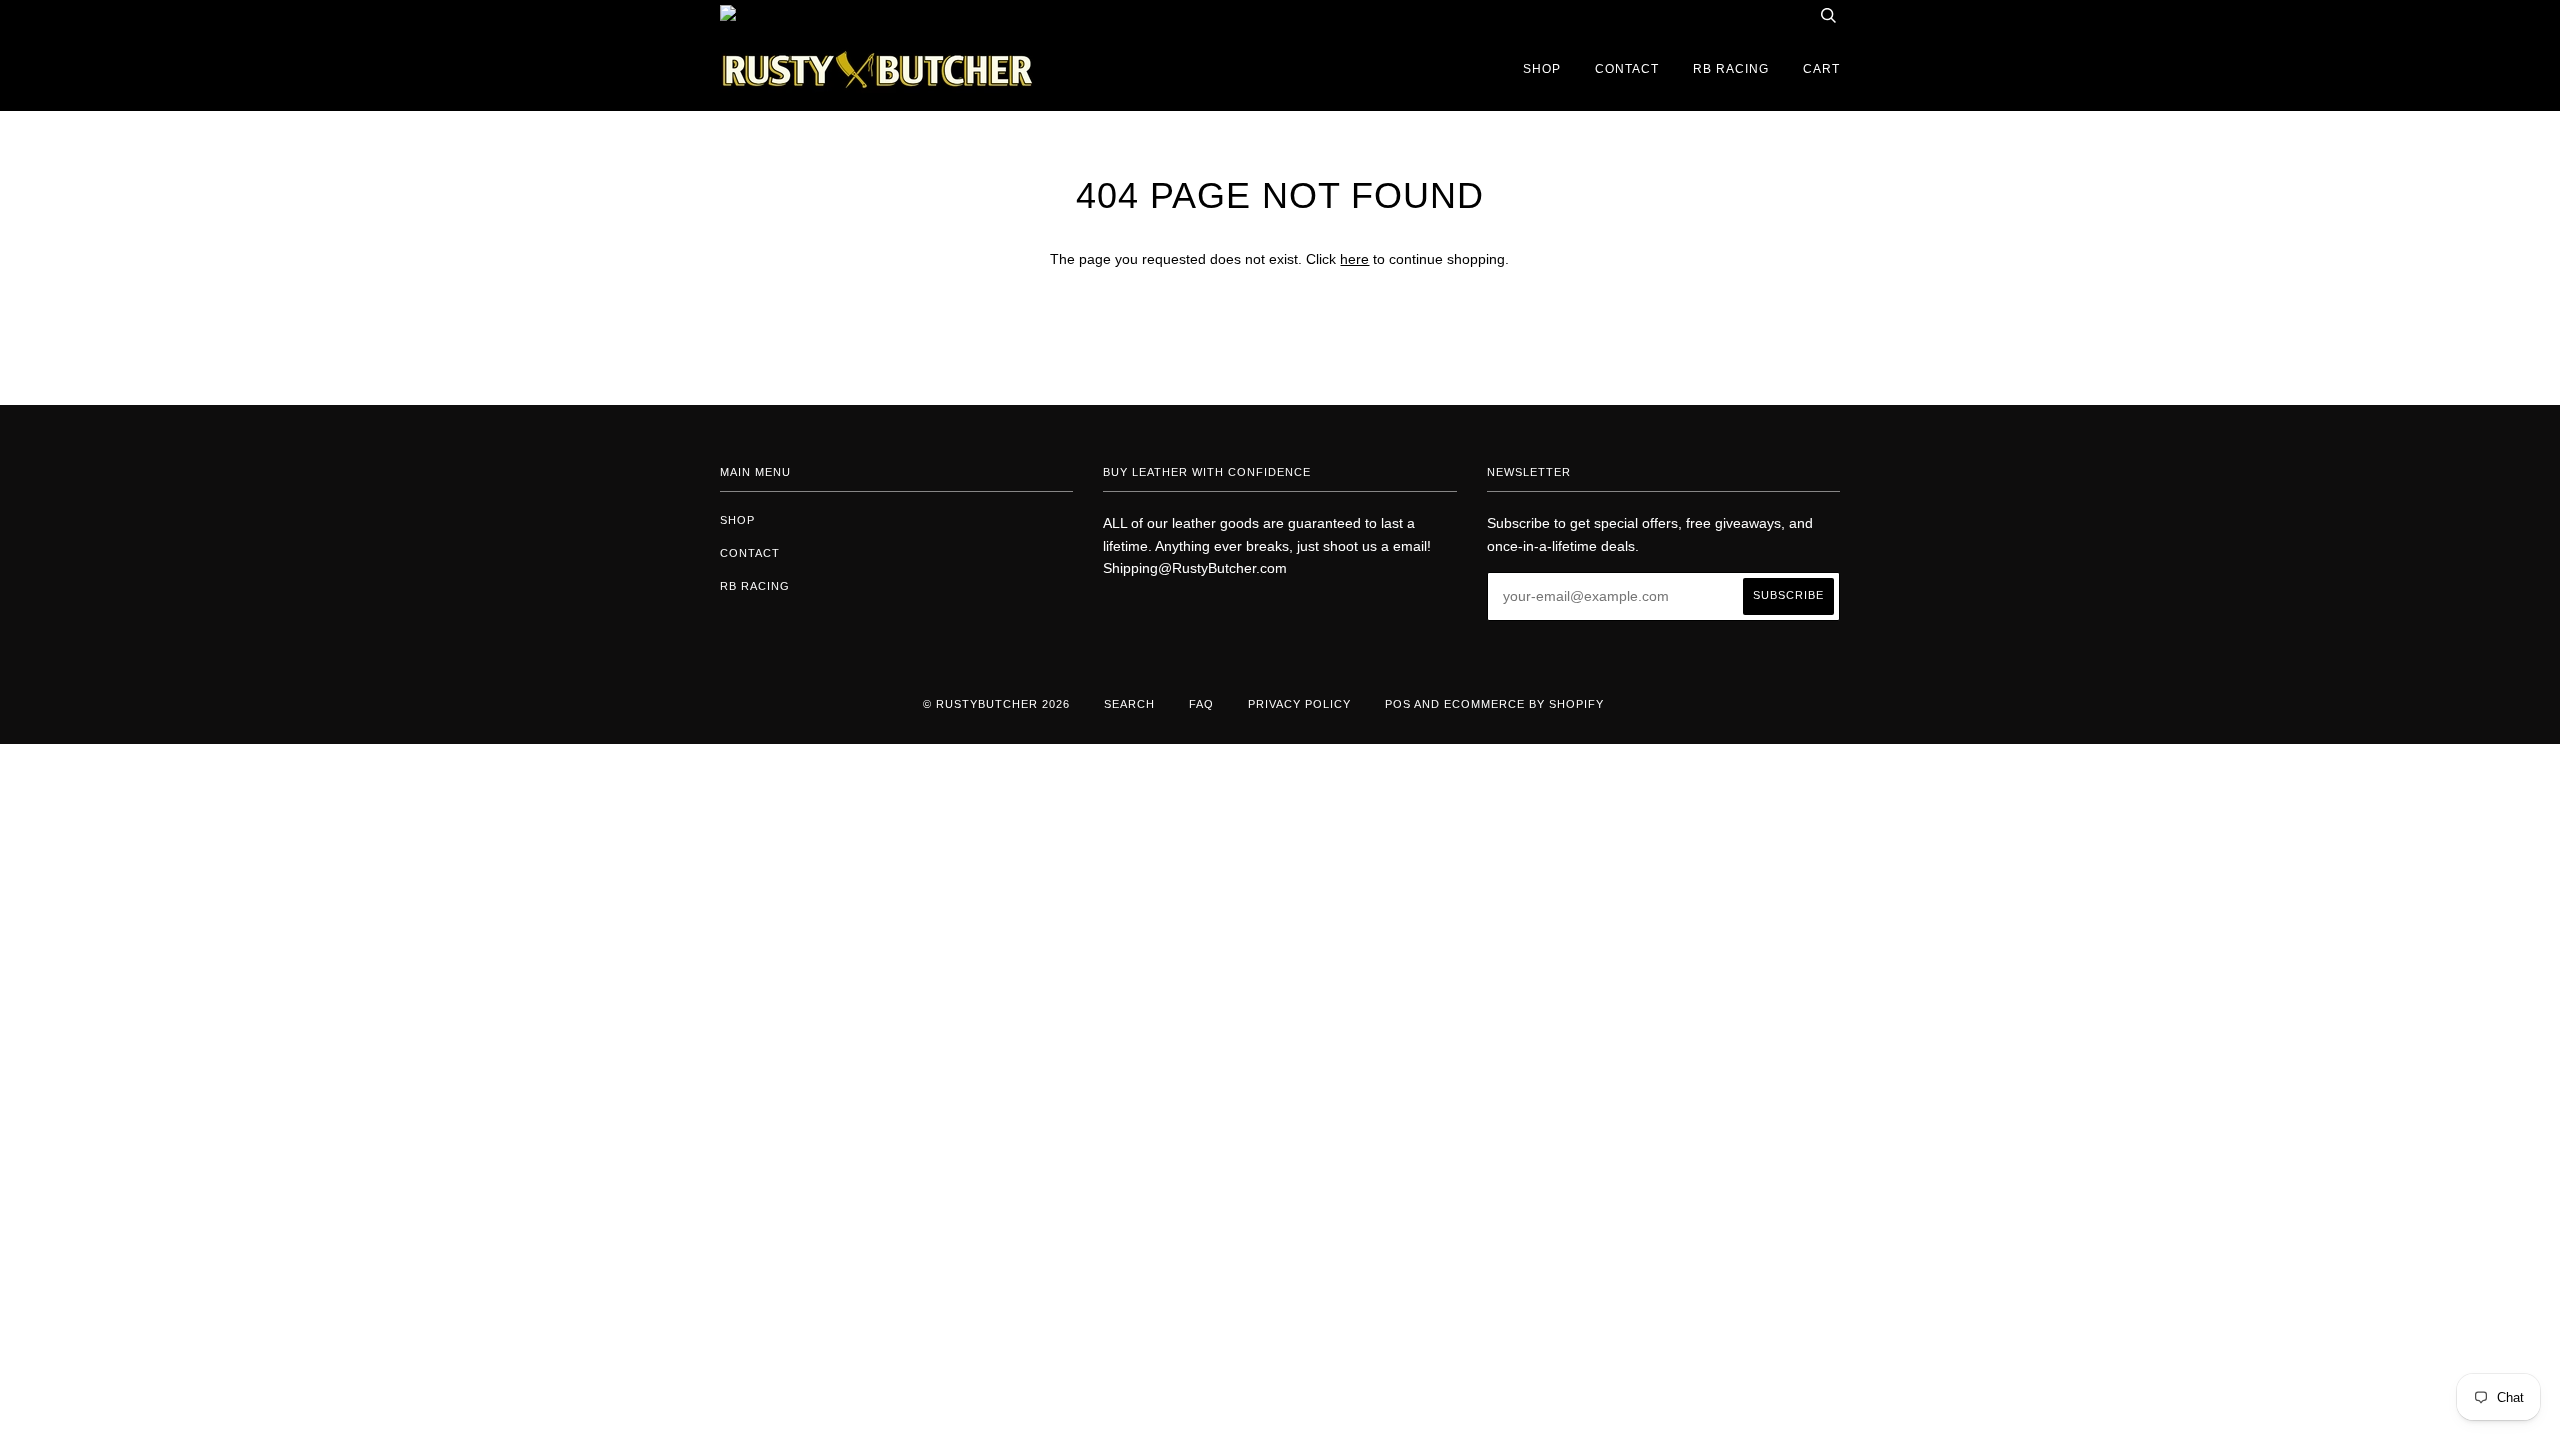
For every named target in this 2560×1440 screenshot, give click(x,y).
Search (1129, 704)
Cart (1821, 69)
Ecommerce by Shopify (1524, 704)
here (1354, 259)
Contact (1627, 69)
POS (1398, 704)
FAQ (1201, 704)
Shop (1542, 69)
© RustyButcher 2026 (996, 704)
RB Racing (1731, 69)
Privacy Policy (1299, 704)
